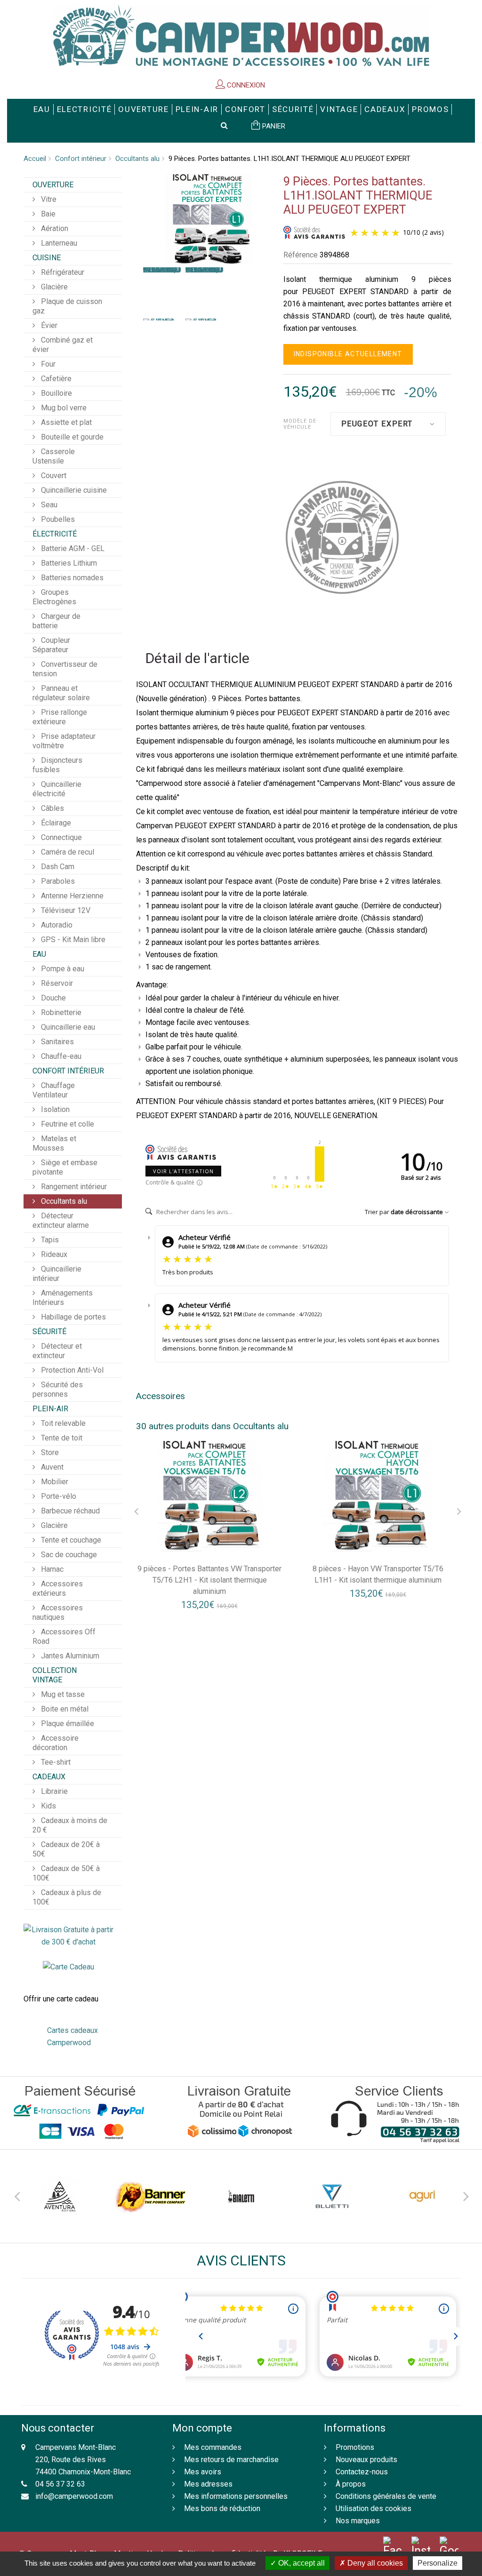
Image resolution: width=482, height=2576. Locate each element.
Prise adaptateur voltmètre (64, 741)
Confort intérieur (81, 159)
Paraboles (57, 881)
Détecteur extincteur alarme (61, 1220)
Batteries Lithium (68, 563)
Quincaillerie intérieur (57, 1274)
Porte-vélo (58, 1496)
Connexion (245, 85)
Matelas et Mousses (54, 1143)
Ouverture (143, 109)
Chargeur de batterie (56, 621)
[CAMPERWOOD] (342, 537)
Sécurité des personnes (58, 1389)
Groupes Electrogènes (54, 597)
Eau (42, 109)
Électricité (55, 534)
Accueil (35, 159)
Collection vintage (55, 1675)
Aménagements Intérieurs (63, 1298)
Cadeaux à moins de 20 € (70, 1825)
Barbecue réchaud (69, 1511)
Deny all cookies (374, 2563)
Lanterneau (58, 243)
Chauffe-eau (60, 1056)
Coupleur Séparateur (51, 645)
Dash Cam (57, 867)
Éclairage (55, 823)
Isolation (54, 1109)
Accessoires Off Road (64, 1636)
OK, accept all (301, 2563)
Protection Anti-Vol (71, 1370)
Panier (273, 126)
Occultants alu (137, 159)
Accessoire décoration (56, 1743)
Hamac (51, 1569)
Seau (48, 505)
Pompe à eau (62, 969)
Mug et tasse (62, 1694)
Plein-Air (197, 109)
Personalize (438, 2563)
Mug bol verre (63, 408)
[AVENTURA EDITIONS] (60, 2196)
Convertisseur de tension (65, 669)
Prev (16, 2195)
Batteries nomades (71, 578)
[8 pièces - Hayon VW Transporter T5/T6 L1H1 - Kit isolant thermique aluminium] (378, 1496)
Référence (301, 255)
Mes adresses (208, 2484)
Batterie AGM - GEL (72, 548)
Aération (54, 228)
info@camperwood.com (74, 2496)
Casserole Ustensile (54, 456)
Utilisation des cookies (374, 2508)
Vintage (339, 109)
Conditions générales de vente (386, 2496)
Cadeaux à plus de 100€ (67, 1897)
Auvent (51, 1467)
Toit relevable (62, 1423)
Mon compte (202, 2428)
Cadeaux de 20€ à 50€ (66, 1849)
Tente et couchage (70, 1540)
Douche (52, 998)
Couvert (53, 476)
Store (49, 1452)
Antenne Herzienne (71, 896)
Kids (48, 1806)
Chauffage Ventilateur (54, 1090)
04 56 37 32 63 (60, 2484)
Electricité (84, 109)
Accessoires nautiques (58, 1612)
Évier (48, 325)
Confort (245, 109)
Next (466, 2195)
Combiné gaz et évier (63, 345)
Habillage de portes (72, 1317)
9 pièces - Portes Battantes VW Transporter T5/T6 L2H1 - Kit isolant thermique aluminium (209, 1580)
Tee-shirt (55, 1762)
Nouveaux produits (366, 2460)
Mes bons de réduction (222, 2508)
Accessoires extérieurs (58, 1588)
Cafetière (55, 379)
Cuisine (47, 258)
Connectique (60, 837)
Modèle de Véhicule (300, 424)
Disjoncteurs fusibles (57, 765)
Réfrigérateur (62, 272)
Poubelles (57, 519)
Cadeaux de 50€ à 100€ (66, 1873)
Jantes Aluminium (69, 1656)
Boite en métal (64, 1709)
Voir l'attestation (183, 1171)
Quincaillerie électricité (57, 789)
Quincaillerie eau (67, 1027)
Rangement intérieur (73, 1187)
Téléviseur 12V (65, 910)
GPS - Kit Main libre (72, 940)
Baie (47, 214)
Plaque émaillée (67, 1724)
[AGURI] (422, 2196)
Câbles (52, 808)
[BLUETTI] (332, 2196)
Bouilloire (56, 393)
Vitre (48, 199)
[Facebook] (393, 2547)
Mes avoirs (203, 2472)
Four (47, 364)
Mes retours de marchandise (231, 2460)
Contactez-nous (362, 2472)
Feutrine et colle (67, 1124)
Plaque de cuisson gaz (67, 306)
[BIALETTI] (241, 2196)
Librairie (53, 1791)
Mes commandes (213, 2447)
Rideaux (53, 1254)
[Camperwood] (241, 36)
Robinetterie (60, 1012)
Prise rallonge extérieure (60, 717)
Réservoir (56, 983)
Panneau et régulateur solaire (61, 693)
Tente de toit (61, 1438)
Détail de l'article (197, 659)
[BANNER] (150, 2196)
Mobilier (54, 1482)
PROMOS (430, 109)
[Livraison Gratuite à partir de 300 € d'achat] (68, 1935)
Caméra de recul (67, 852)
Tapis (49, 1240)
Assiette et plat (65, 422)
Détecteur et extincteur (57, 1351)
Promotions (355, 2447)
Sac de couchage (68, 1555)
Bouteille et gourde (71, 437)
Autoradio (56, 925)
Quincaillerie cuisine (73, 490)
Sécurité (293, 109)
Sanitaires (56, 1042)
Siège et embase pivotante (65, 1167)
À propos (351, 2484)
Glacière (53, 287)
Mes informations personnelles (236, 2496)
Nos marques (358, 2521)
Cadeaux (385, 109)
